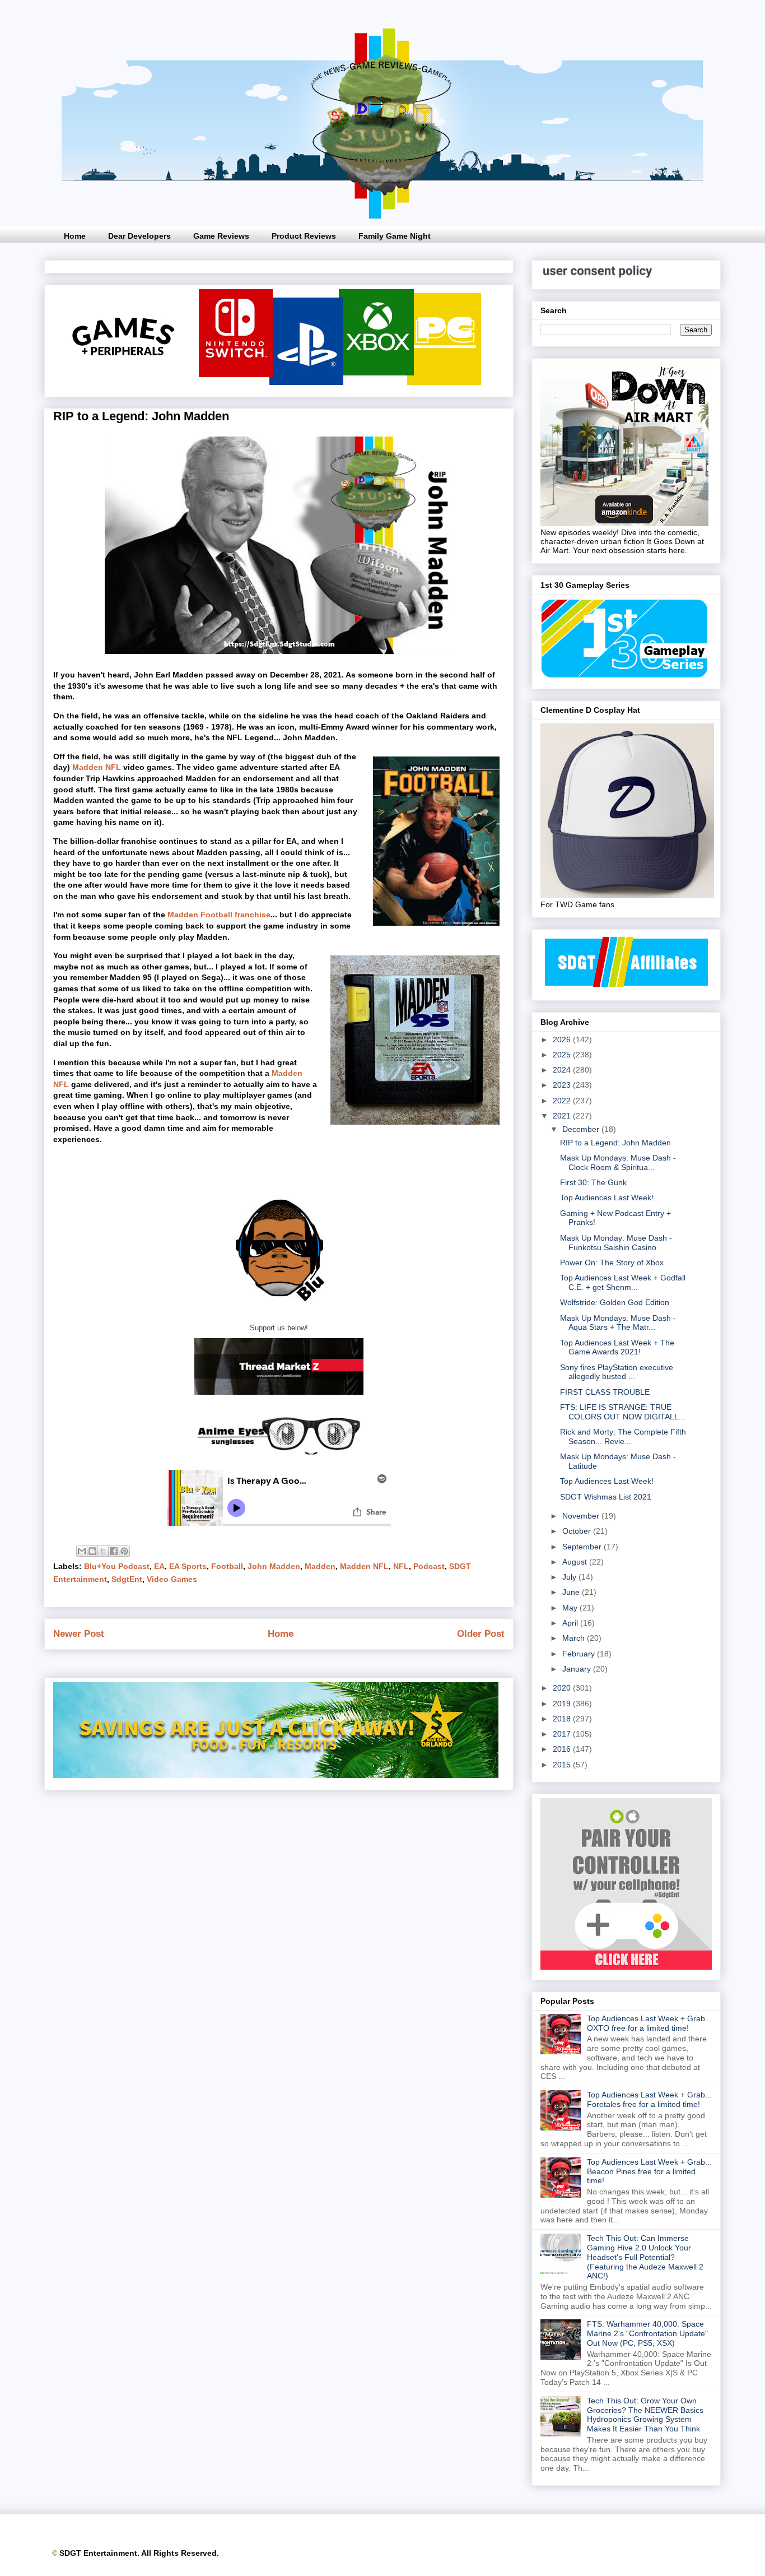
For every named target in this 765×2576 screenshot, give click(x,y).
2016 (563, 1749)
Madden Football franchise (219, 915)
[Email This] (82, 1551)
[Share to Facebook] (114, 1551)
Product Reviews (304, 236)
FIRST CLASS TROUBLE (605, 1392)
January (578, 1669)
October (578, 1531)
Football (227, 1566)
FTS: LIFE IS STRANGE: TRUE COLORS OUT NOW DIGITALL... (623, 1412)
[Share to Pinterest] (124, 1551)
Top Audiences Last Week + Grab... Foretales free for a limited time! (649, 2099)
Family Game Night (395, 236)
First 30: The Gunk (593, 1182)
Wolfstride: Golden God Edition (615, 1302)
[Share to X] (103, 1551)
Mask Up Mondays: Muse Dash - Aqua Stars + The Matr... (618, 1323)
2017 (563, 1734)
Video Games (172, 1579)
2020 (563, 1688)
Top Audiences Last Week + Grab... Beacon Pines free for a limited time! (649, 2171)
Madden (320, 1566)
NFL (401, 1566)
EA (159, 1566)
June (572, 1592)
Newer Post (79, 1634)
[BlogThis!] (92, 1551)
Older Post (481, 1634)
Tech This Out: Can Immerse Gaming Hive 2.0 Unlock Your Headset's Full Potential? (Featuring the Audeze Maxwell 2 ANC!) (645, 2257)
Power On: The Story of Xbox (612, 1263)
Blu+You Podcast (117, 1566)
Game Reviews (221, 236)
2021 (563, 1116)
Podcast (429, 1566)
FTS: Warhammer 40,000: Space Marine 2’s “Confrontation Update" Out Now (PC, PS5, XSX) (647, 2333)
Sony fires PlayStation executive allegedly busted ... (617, 1372)
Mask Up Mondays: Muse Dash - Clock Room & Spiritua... (618, 1162)
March (575, 1638)
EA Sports (188, 1566)
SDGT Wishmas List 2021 (606, 1497)
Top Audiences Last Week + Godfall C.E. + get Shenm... (623, 1282)
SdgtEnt (127, 1579)
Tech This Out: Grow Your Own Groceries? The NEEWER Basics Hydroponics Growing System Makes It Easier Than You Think (645, 2415)
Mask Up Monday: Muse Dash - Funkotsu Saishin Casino (616, 1243)
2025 (563, 1055)
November (582, 1516)
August (576, 1562)
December (582, 1129)
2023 (563, 1085)
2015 (563, 1765)
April (571, 1623)
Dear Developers (139, 236)
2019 (563, 1704)
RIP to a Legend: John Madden (615, 1143)
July (570, 1577)
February (580, 1654)
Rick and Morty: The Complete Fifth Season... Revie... (623, 1436)
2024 (563, 1070)
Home (75, 236)
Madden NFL (97, 767)
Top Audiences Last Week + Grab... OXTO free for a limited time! (649, 2023)
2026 (563, 1039)
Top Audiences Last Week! (607, 1198)
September (583, 1547)
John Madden (274, 1566)
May (571, 1608)
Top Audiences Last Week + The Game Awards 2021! (617, 1347)
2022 (563, 1101)
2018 (563, 1719)
